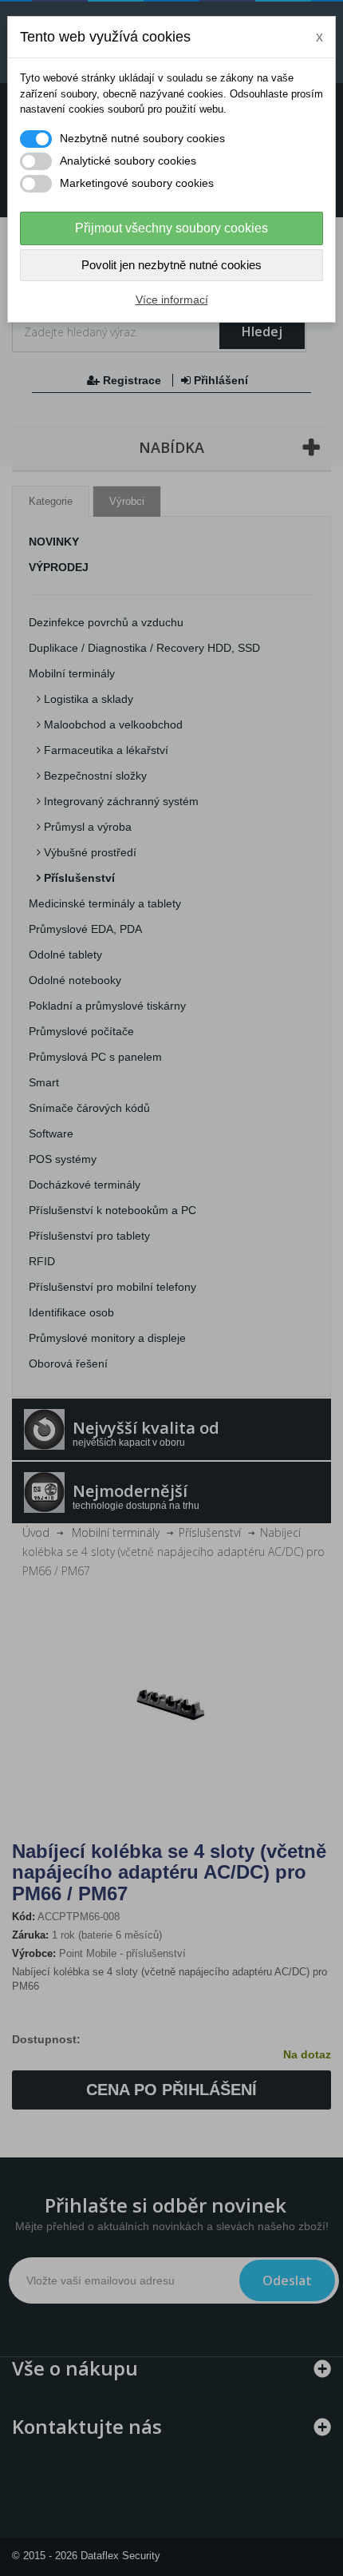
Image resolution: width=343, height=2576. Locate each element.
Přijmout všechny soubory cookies (171, 228)
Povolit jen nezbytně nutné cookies (171, 265)
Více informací (172, 300)
